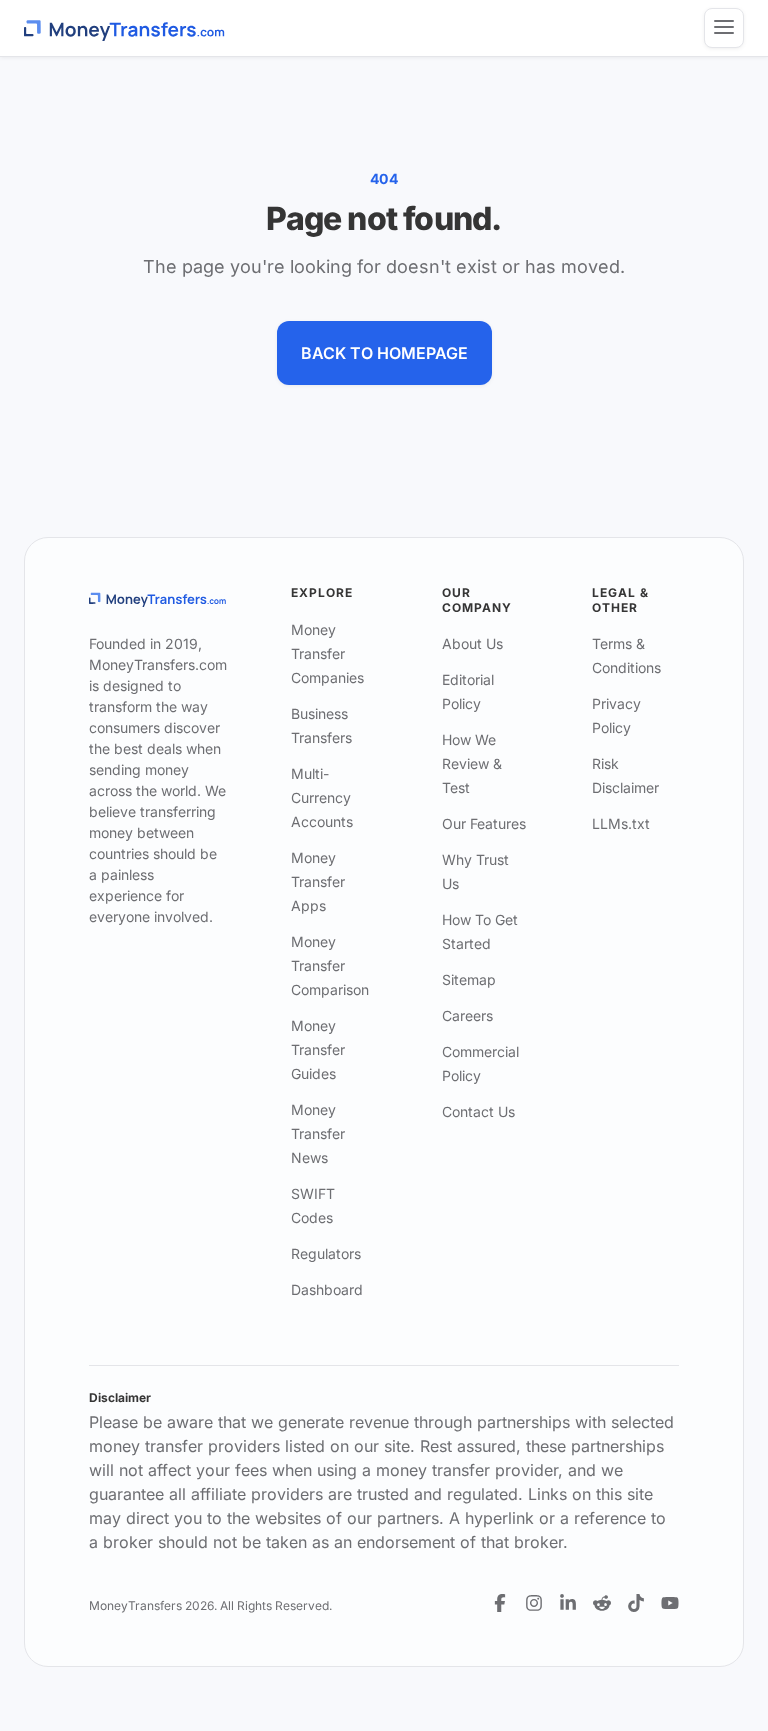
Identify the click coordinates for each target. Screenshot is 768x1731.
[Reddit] (602, 1603)
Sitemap (469, 979)
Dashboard (327, 1289)
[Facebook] (500, 1603)
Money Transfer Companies (327, 653)
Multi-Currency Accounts (322, 797)
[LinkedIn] (568, 1603)
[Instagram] (534, 1603)
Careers (467, 1015)
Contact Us (478, 1111)
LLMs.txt (621, 823)
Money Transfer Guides (318, 1049)
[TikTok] (636, 1603)
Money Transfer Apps (318, 881)
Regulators (326, 1253)
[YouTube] (670, 1603)
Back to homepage (384, 353)
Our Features (484, 823)
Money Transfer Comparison (330, 965)
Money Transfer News (318, 1133)
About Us (472, 643)
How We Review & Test (472, 763)
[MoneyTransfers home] (125, 28)
